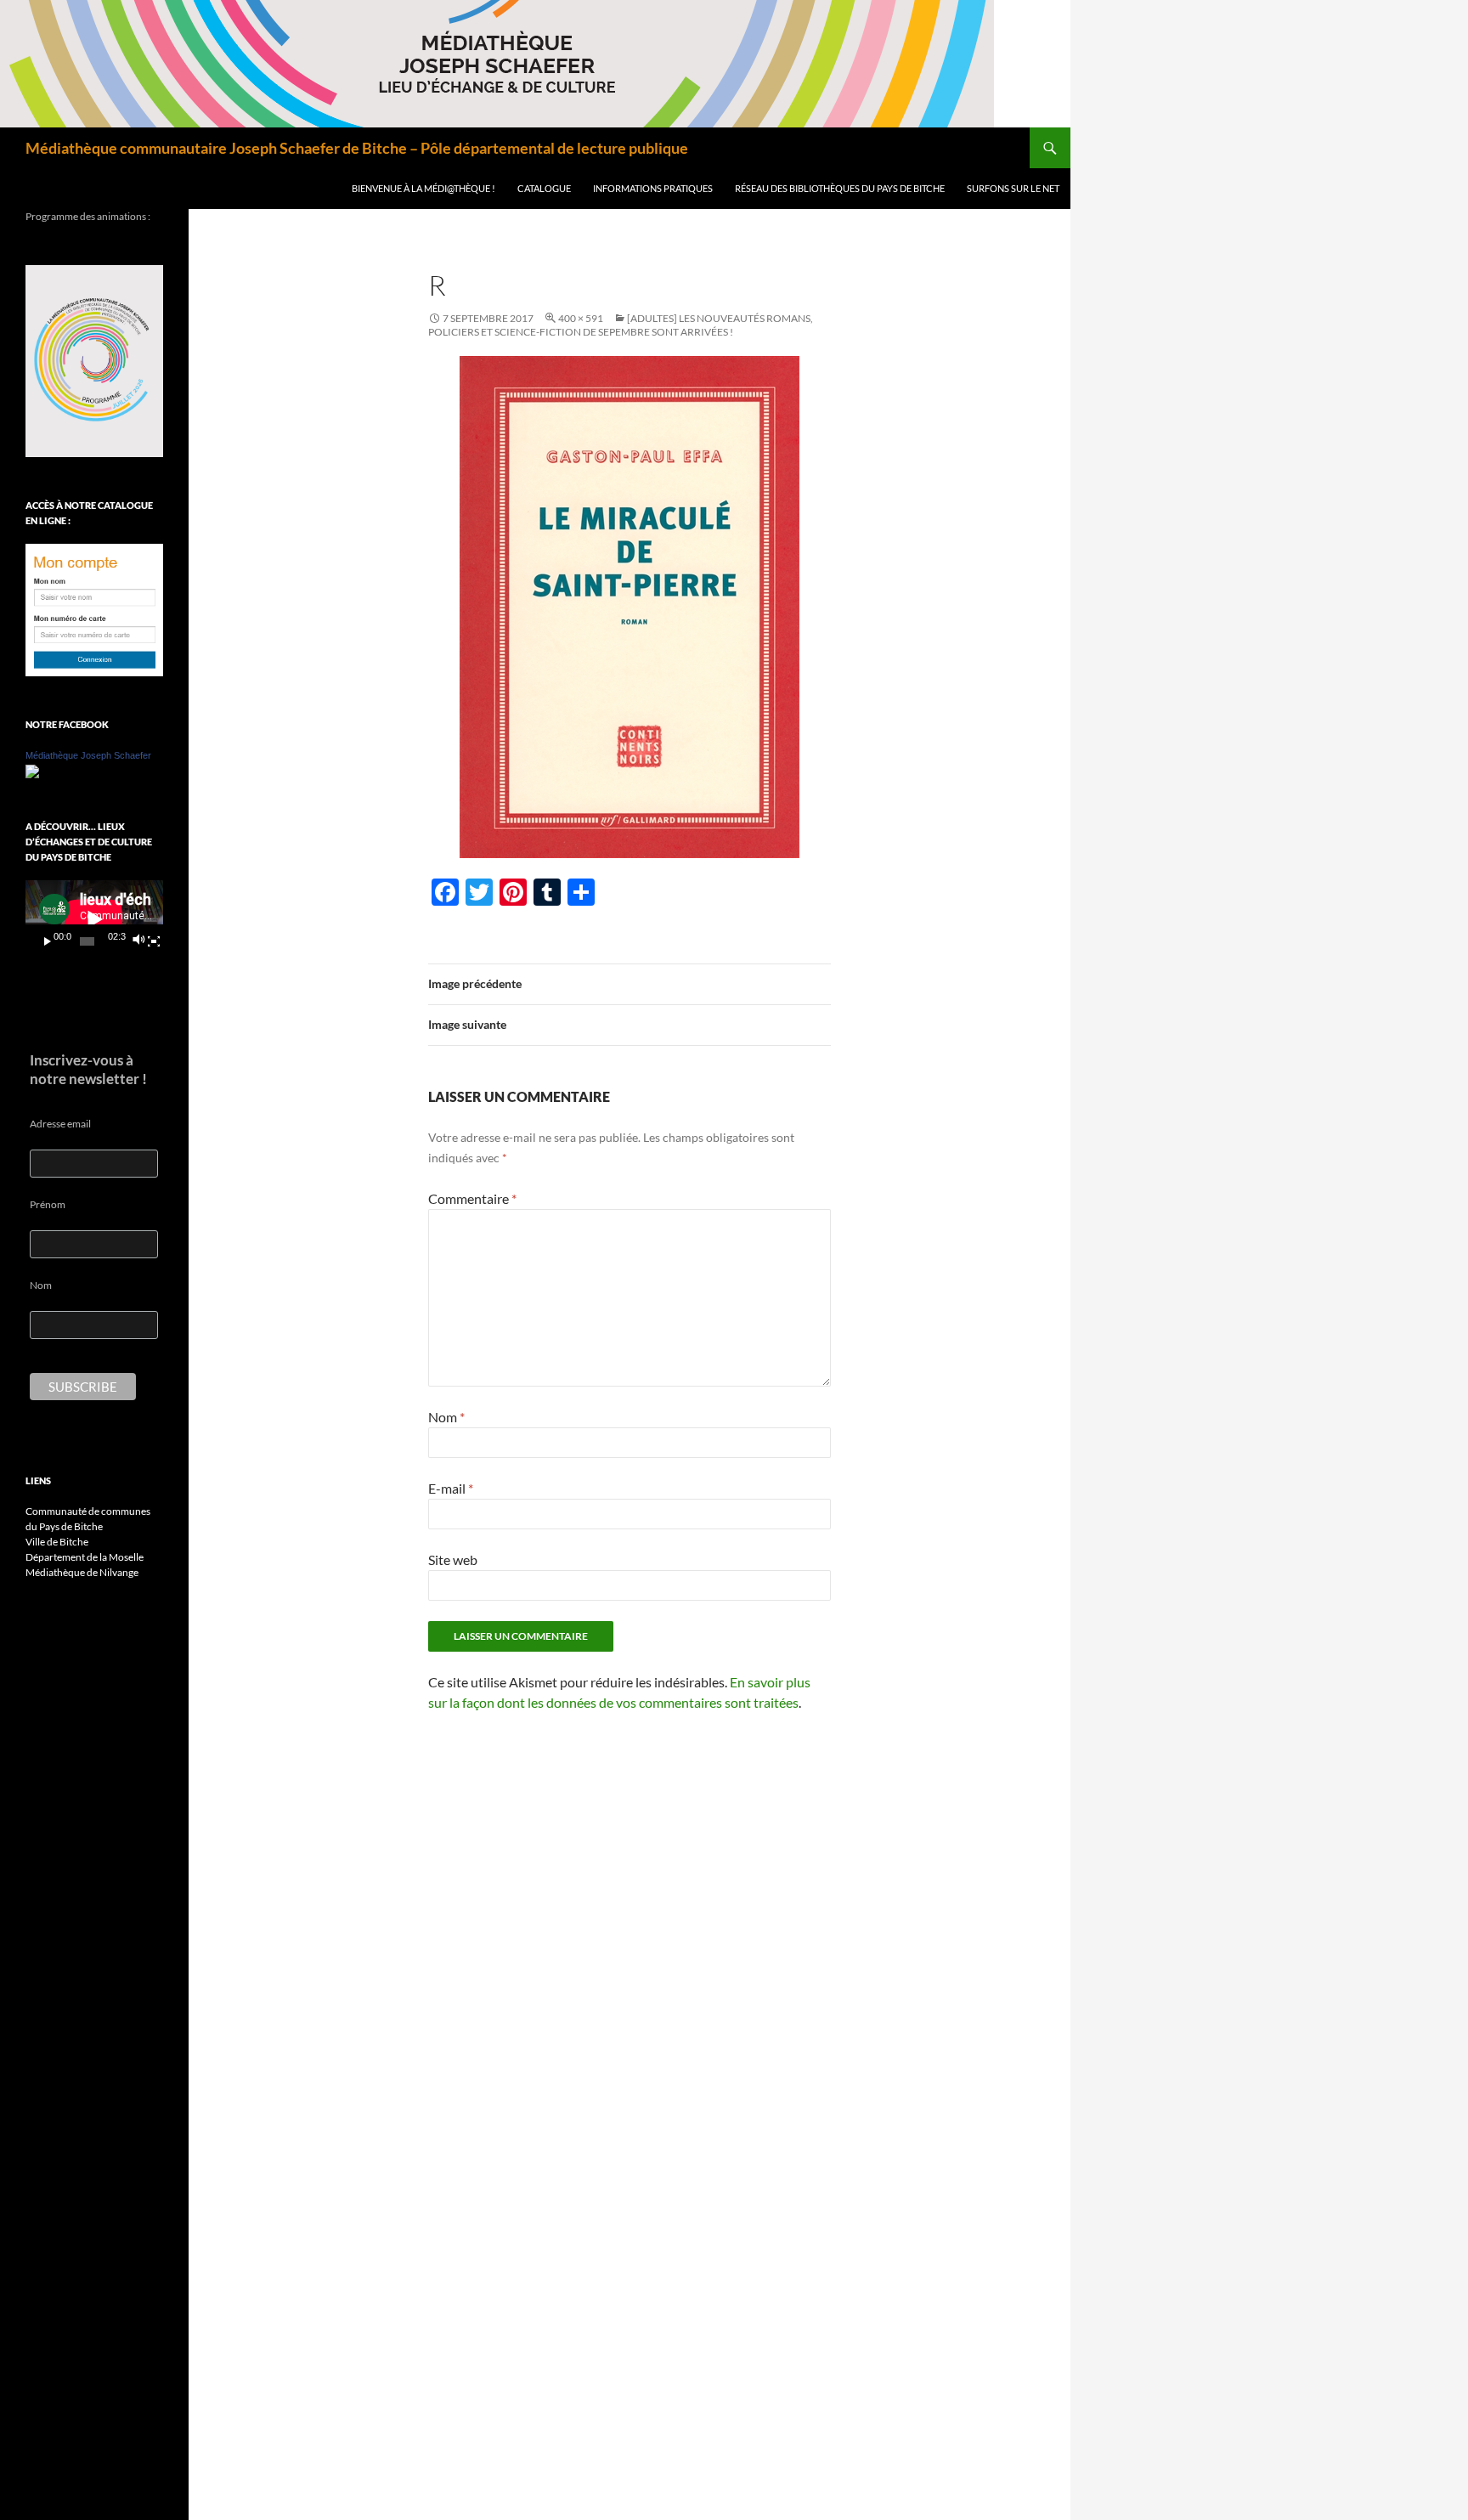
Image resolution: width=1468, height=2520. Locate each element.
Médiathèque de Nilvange (82, 1572)
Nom (446, 1417)
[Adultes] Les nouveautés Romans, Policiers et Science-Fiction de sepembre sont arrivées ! (621, 325)
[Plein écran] (154, 941)
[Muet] (138, 941)
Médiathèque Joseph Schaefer (88, 755)
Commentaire (472, 1198)
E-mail (451, 1488)
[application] (94, 919)
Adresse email (60, 1124)
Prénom (48, 1204)
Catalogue (544, 188)
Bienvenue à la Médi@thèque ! (423, 188)
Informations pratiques (653, 188)
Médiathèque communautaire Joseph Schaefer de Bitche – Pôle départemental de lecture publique (357, 148)
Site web (453, 1559)
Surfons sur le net (1013, 188)
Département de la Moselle (85, 1557)
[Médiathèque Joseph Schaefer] (32, 770)
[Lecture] (48, 941)
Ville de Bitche (57, 1542)
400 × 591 (581, 318)
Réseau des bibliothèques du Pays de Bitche (840, 188)
